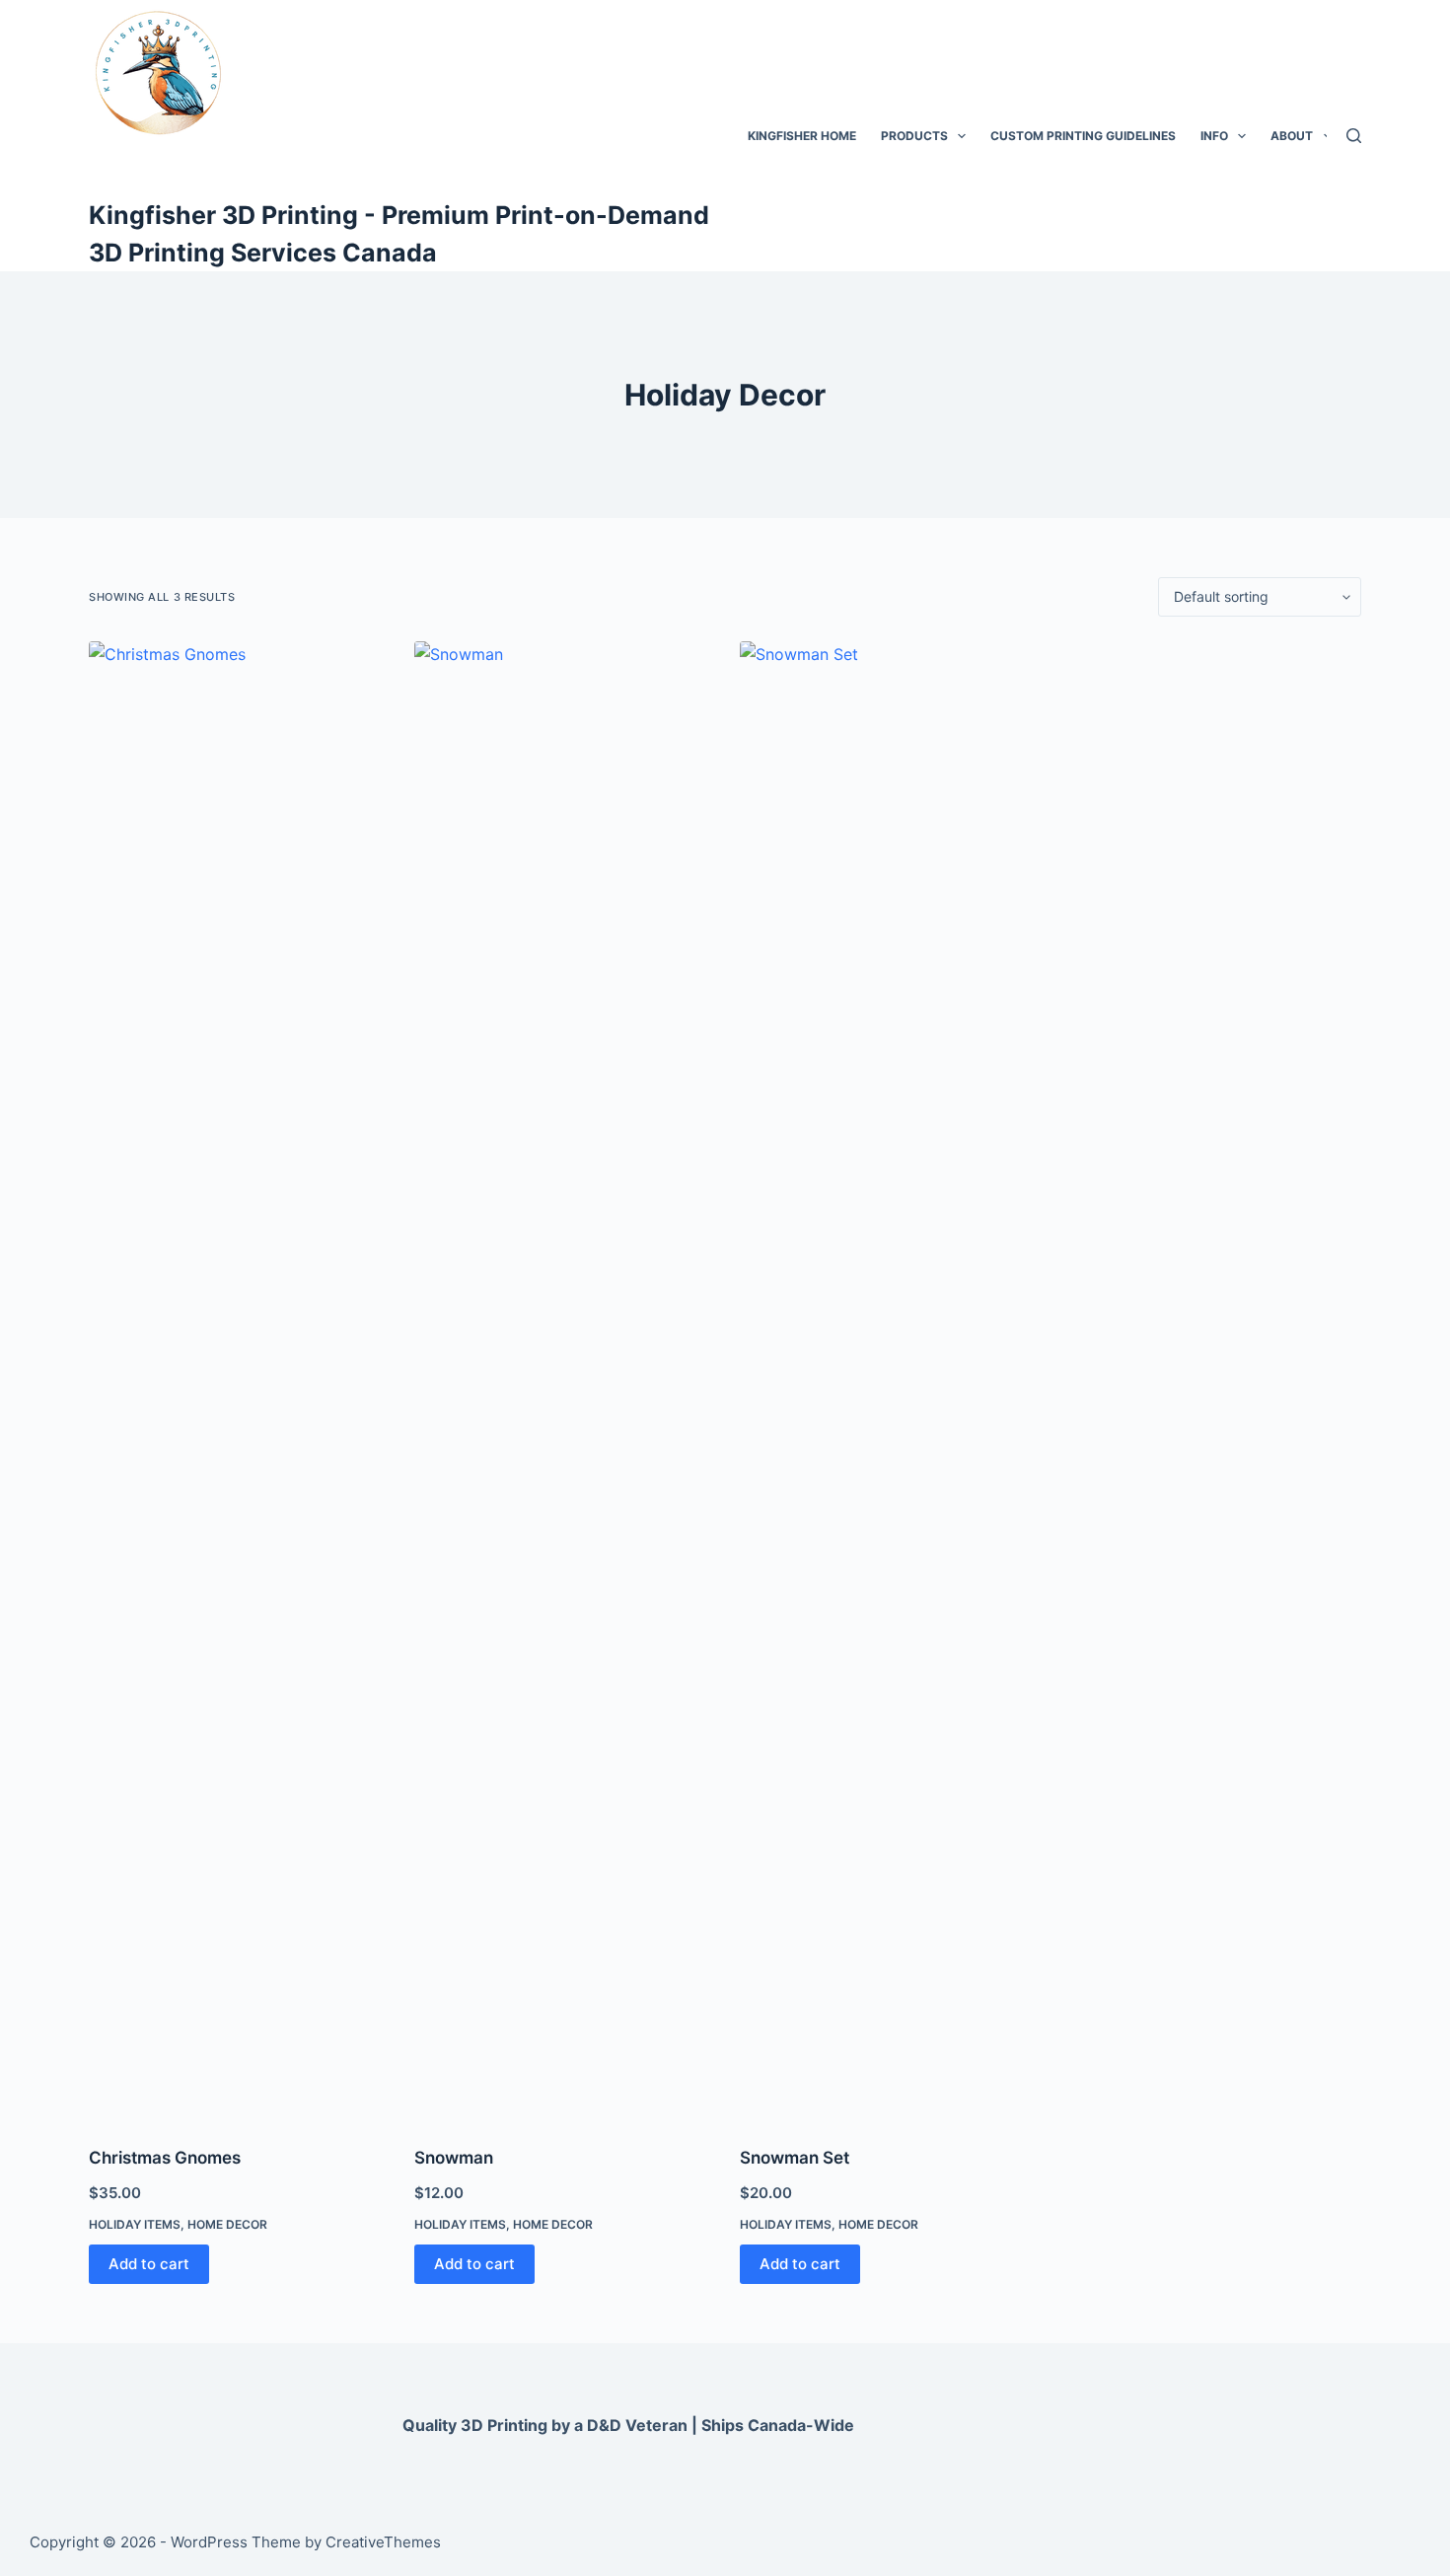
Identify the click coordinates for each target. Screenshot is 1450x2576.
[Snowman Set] (888, 1381)
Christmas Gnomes (165, 2158)
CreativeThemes (383, 2542)
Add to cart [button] (149, 2264)
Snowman (454, 2158)
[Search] (1354, 136)
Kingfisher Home (802, 136)
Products (914, 136)
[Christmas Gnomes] (237, 1381)
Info (1214, 136)
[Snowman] (562, 1381)
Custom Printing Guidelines (1083, 136)
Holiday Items (135, 2224)
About (1292, 136)
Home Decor (227, 2224)
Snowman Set (795, 2158)
